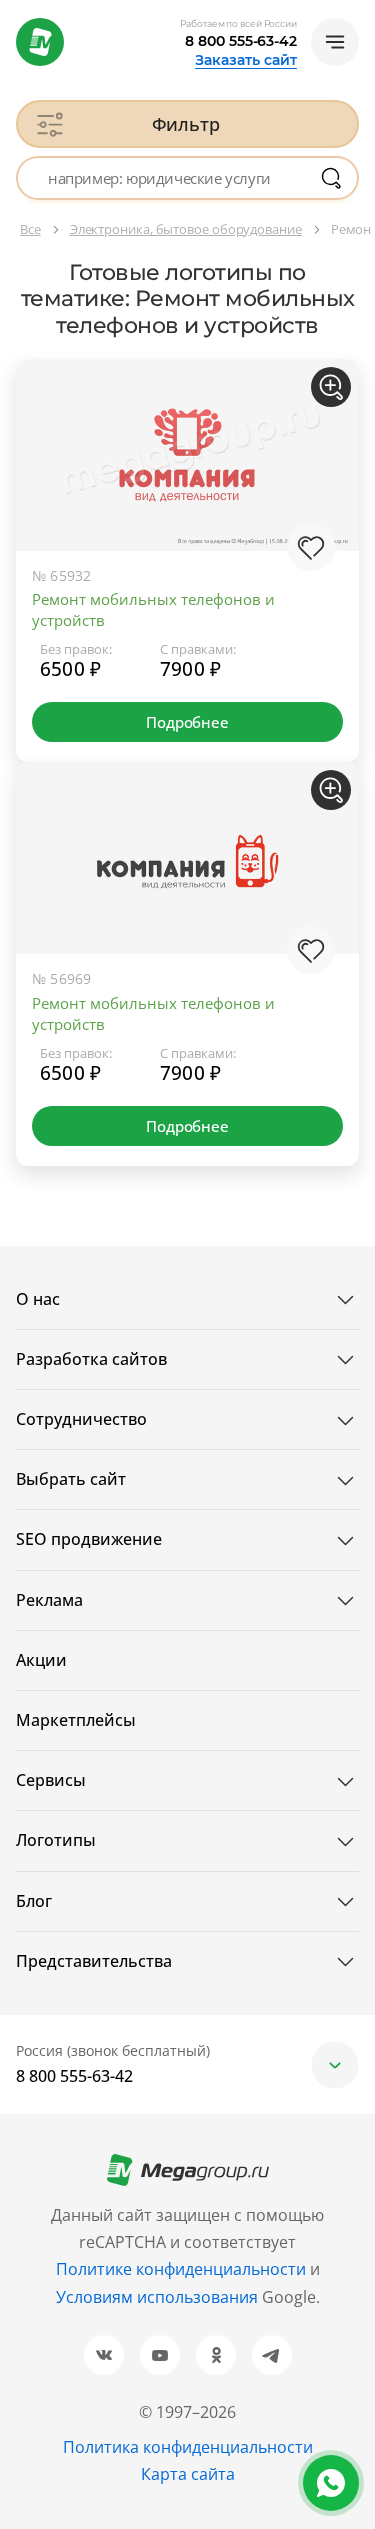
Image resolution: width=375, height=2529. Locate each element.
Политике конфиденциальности (181, 2269)
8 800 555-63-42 (241, 41)
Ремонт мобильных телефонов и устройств (153, 609)
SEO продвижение (89, 1539)
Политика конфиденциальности (188, 2447)
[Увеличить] (331, 387)
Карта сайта (188, 2474)
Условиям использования (159, 2297)
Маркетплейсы (76, 1720)
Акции (41, 1660)
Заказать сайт (246, 60)
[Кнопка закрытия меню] (359, 16)
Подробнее (187, 722)
